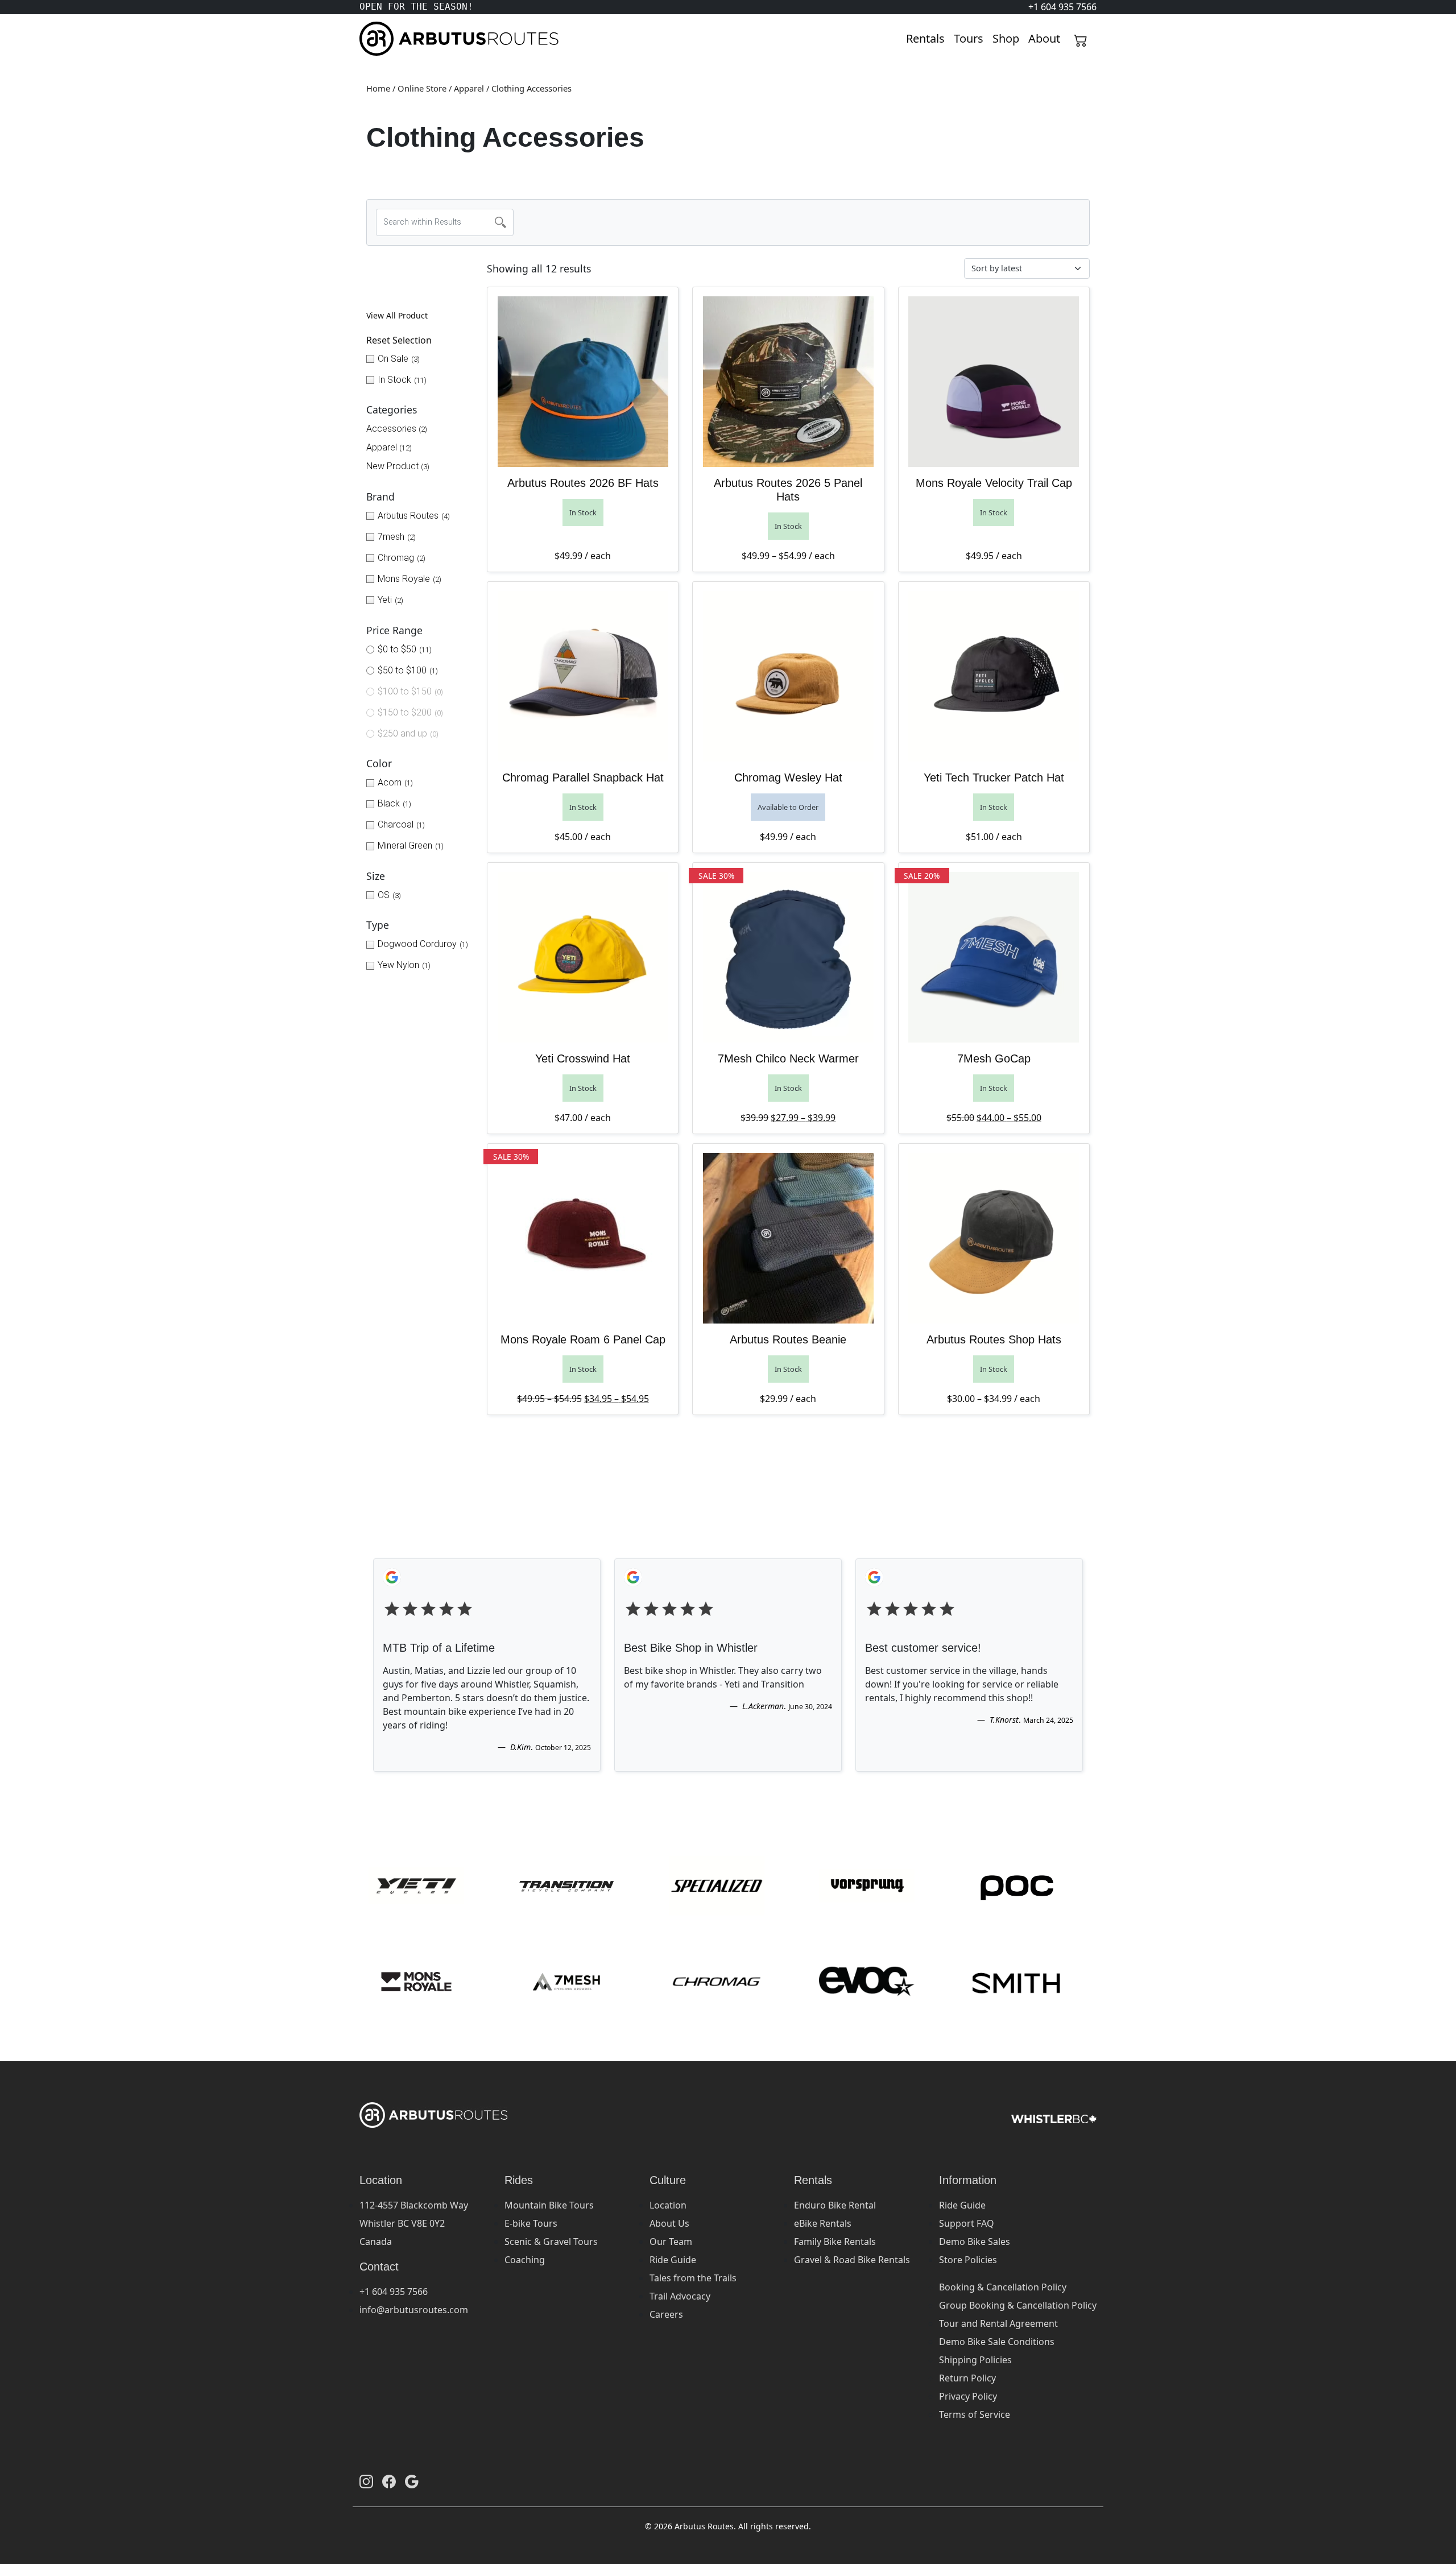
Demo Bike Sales (975, 2242)
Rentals (925, 38)
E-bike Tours (531, 2223)
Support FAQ (967, 2223)
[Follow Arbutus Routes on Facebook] (389, 2481)
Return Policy (967, 2378)
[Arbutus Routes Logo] (374, 39)
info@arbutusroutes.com (414, 2310)
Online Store (422, 88)
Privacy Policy (968, 2396)
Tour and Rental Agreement (998, 2323)
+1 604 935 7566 (394, 2292)
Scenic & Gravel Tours (551, 2242)
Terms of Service (975, 2414)
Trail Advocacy (680, 2296)
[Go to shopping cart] (1081, 39)
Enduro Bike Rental (835, 2205)
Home (378, 88)
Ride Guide (673, 2260)
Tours (969, 38)
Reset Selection (399, 340)
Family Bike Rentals (835, 2242)
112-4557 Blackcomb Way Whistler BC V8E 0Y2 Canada (414, 2223)
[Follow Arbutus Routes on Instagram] (366, 2481)
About (1044, 38)
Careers (666, 2314)
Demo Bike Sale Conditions (997, 2342)
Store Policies (968, 2260)
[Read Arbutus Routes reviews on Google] (412, 2481)
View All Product (397, 315)
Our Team (671, 2242)
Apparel (469, 88)
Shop (1006, 38)
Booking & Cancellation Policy (1003, 2287)
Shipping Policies (975, 2360)
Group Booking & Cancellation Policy (1018, 2305)
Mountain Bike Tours (549, 2205)
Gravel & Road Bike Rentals (852, 2260)
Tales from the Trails (693, 2278)
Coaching (525, 2260)
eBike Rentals (823, 2223)
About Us (669, 2223)
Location (668, 2205)
